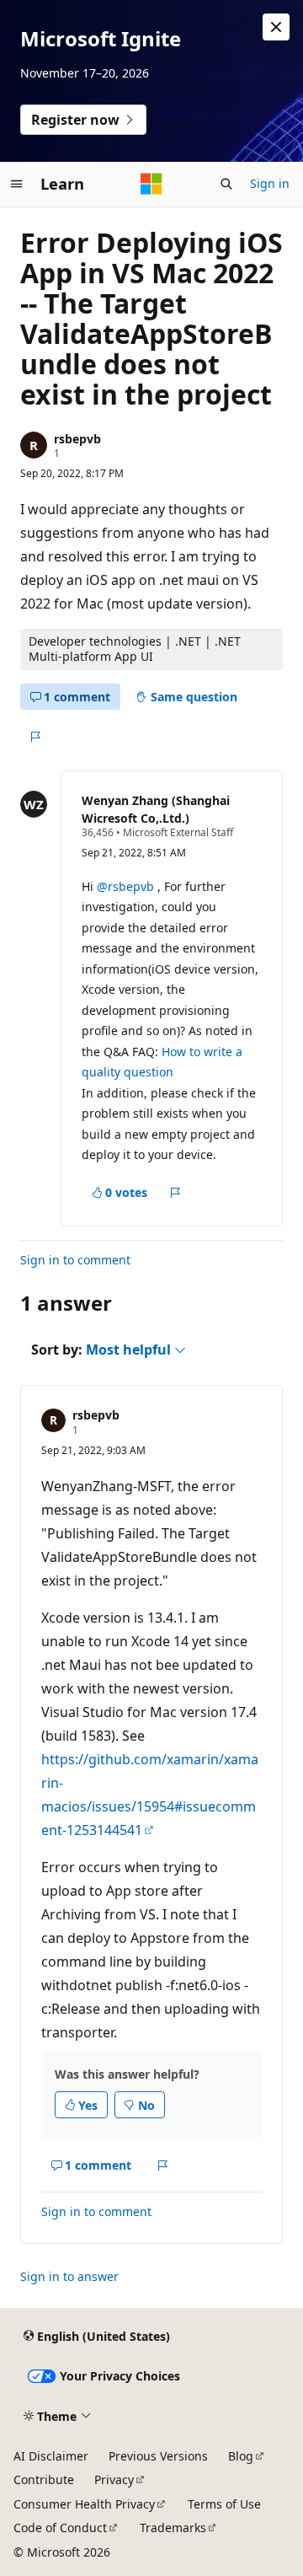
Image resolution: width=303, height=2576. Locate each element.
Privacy (114, 2479)
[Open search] (226, 184)
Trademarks (173, 2528)
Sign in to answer (69, 2276)
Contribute (44, 2479)
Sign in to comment (75, 1260)
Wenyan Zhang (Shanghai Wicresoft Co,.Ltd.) (156, 809)
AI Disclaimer (51, 2456)
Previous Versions (158, 2456)
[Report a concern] (35, 737)
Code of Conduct (60, 2528)
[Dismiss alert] (276, 27)
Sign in (270, 183)
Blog (241, 2456)
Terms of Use (224, 2504)
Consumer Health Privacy (84, 2504)
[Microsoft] (151, 184)
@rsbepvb (127, 886)
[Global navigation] (17, 184)
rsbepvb (77, 439)
